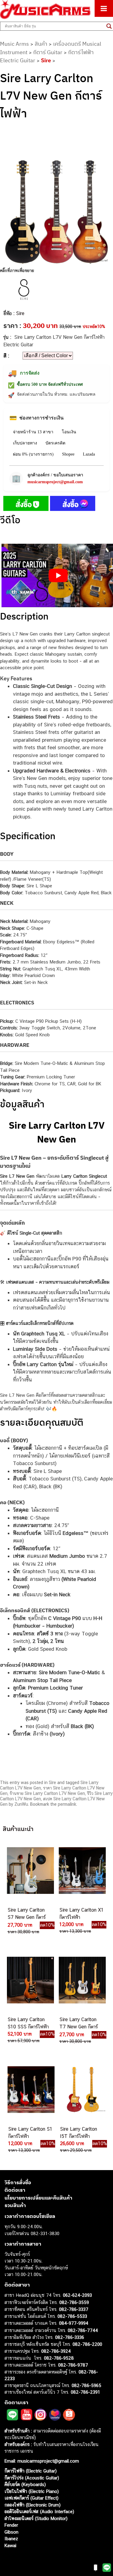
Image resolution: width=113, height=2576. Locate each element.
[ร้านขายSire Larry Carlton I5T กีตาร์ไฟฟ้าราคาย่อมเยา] (83, 2089)
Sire (46, 60)
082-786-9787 (73, 2365)
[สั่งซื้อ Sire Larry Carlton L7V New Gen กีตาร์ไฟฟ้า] (26, 505)
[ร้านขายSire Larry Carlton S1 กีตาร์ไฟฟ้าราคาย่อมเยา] (31, 2089)
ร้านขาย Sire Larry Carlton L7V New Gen (47, 1793)
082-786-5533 (72, 2316)
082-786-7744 (83, 2330)
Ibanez (11, 2539)
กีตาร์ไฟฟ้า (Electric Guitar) (31, 2471)
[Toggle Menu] (104, 8)
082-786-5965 (86, 2385)
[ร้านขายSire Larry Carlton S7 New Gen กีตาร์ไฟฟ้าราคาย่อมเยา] (30, 1870)
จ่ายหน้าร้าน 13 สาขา (33, 432)
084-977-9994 (74, 2323)
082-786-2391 (85, 2392)
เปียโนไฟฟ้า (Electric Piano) (32, 2491)
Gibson (11, 2532)
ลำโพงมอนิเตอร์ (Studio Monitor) (36, 2518)
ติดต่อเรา (15, 2190)
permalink (67, 1804)
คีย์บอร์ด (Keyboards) (25, 2484)
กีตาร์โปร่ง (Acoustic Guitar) (32, 2478)
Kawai (10, 2545)
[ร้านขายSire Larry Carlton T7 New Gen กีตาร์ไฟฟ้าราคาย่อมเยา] (82, 1980)
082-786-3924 (56, 2351)
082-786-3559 (74, 2302)
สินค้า (41, 44)
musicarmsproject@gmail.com (55, 482)
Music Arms (14, 44)
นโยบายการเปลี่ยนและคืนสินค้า (38, 2198)
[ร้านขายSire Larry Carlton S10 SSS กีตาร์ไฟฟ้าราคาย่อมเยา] (30, 1980)
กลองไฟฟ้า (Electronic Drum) (33, 2505)
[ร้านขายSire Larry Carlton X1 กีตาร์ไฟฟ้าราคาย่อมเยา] (82, 1870)
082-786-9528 (59, 2358)
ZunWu (21, 1804)
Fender (11, 2525)
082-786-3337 (74, 2309)
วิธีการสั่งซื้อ (18, 2182)
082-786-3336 (70, 2337)
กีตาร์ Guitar (48, 52)
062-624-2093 (77, 2295)
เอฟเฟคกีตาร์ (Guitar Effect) (31, 2498)
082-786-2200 (87, 2344)
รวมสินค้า (15, 2205)
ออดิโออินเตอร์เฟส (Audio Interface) (39, 2511)
